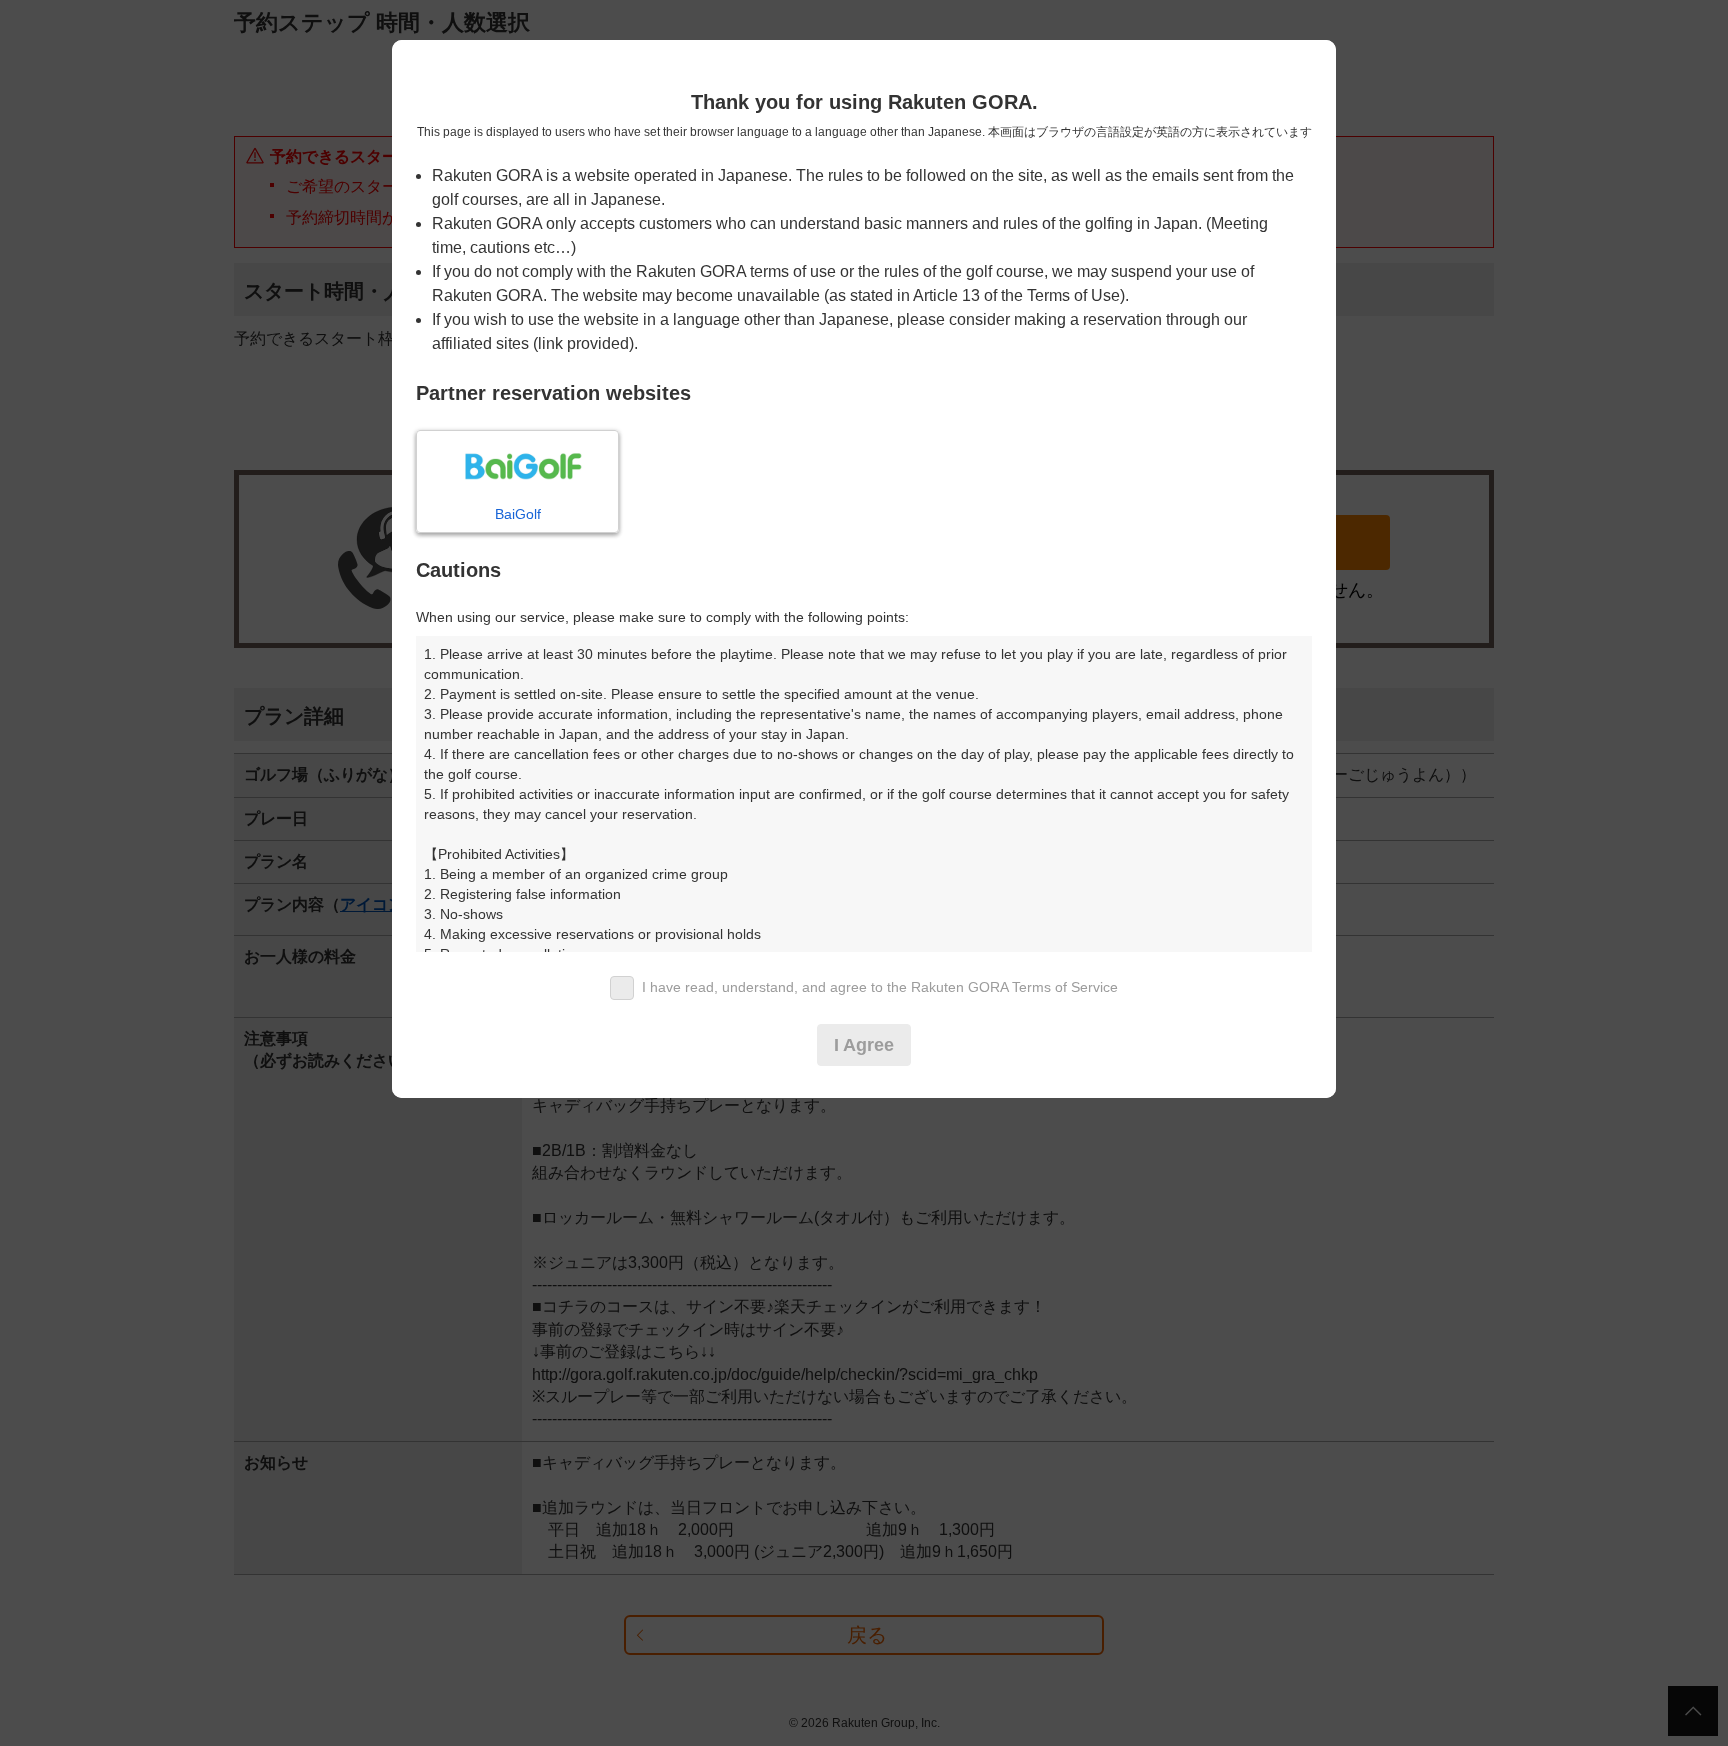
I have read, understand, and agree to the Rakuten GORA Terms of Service (880, 987)
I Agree (864, 1045)
